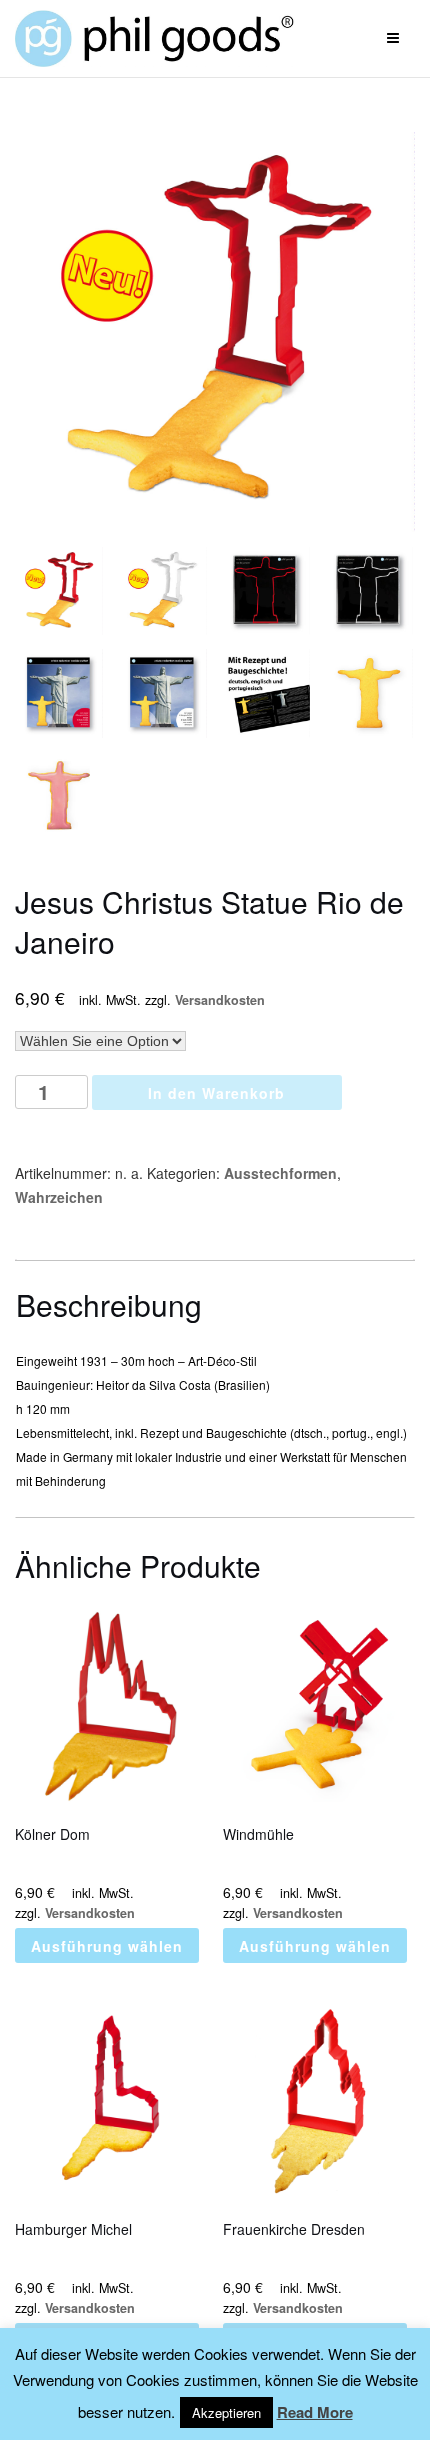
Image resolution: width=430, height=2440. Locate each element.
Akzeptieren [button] (226, 2412)
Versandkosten (220, 1000)
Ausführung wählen (107, 1946)
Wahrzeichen (59, 1197)
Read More (315, 2412)
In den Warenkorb (216, 1093)
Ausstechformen (280, 1173)
